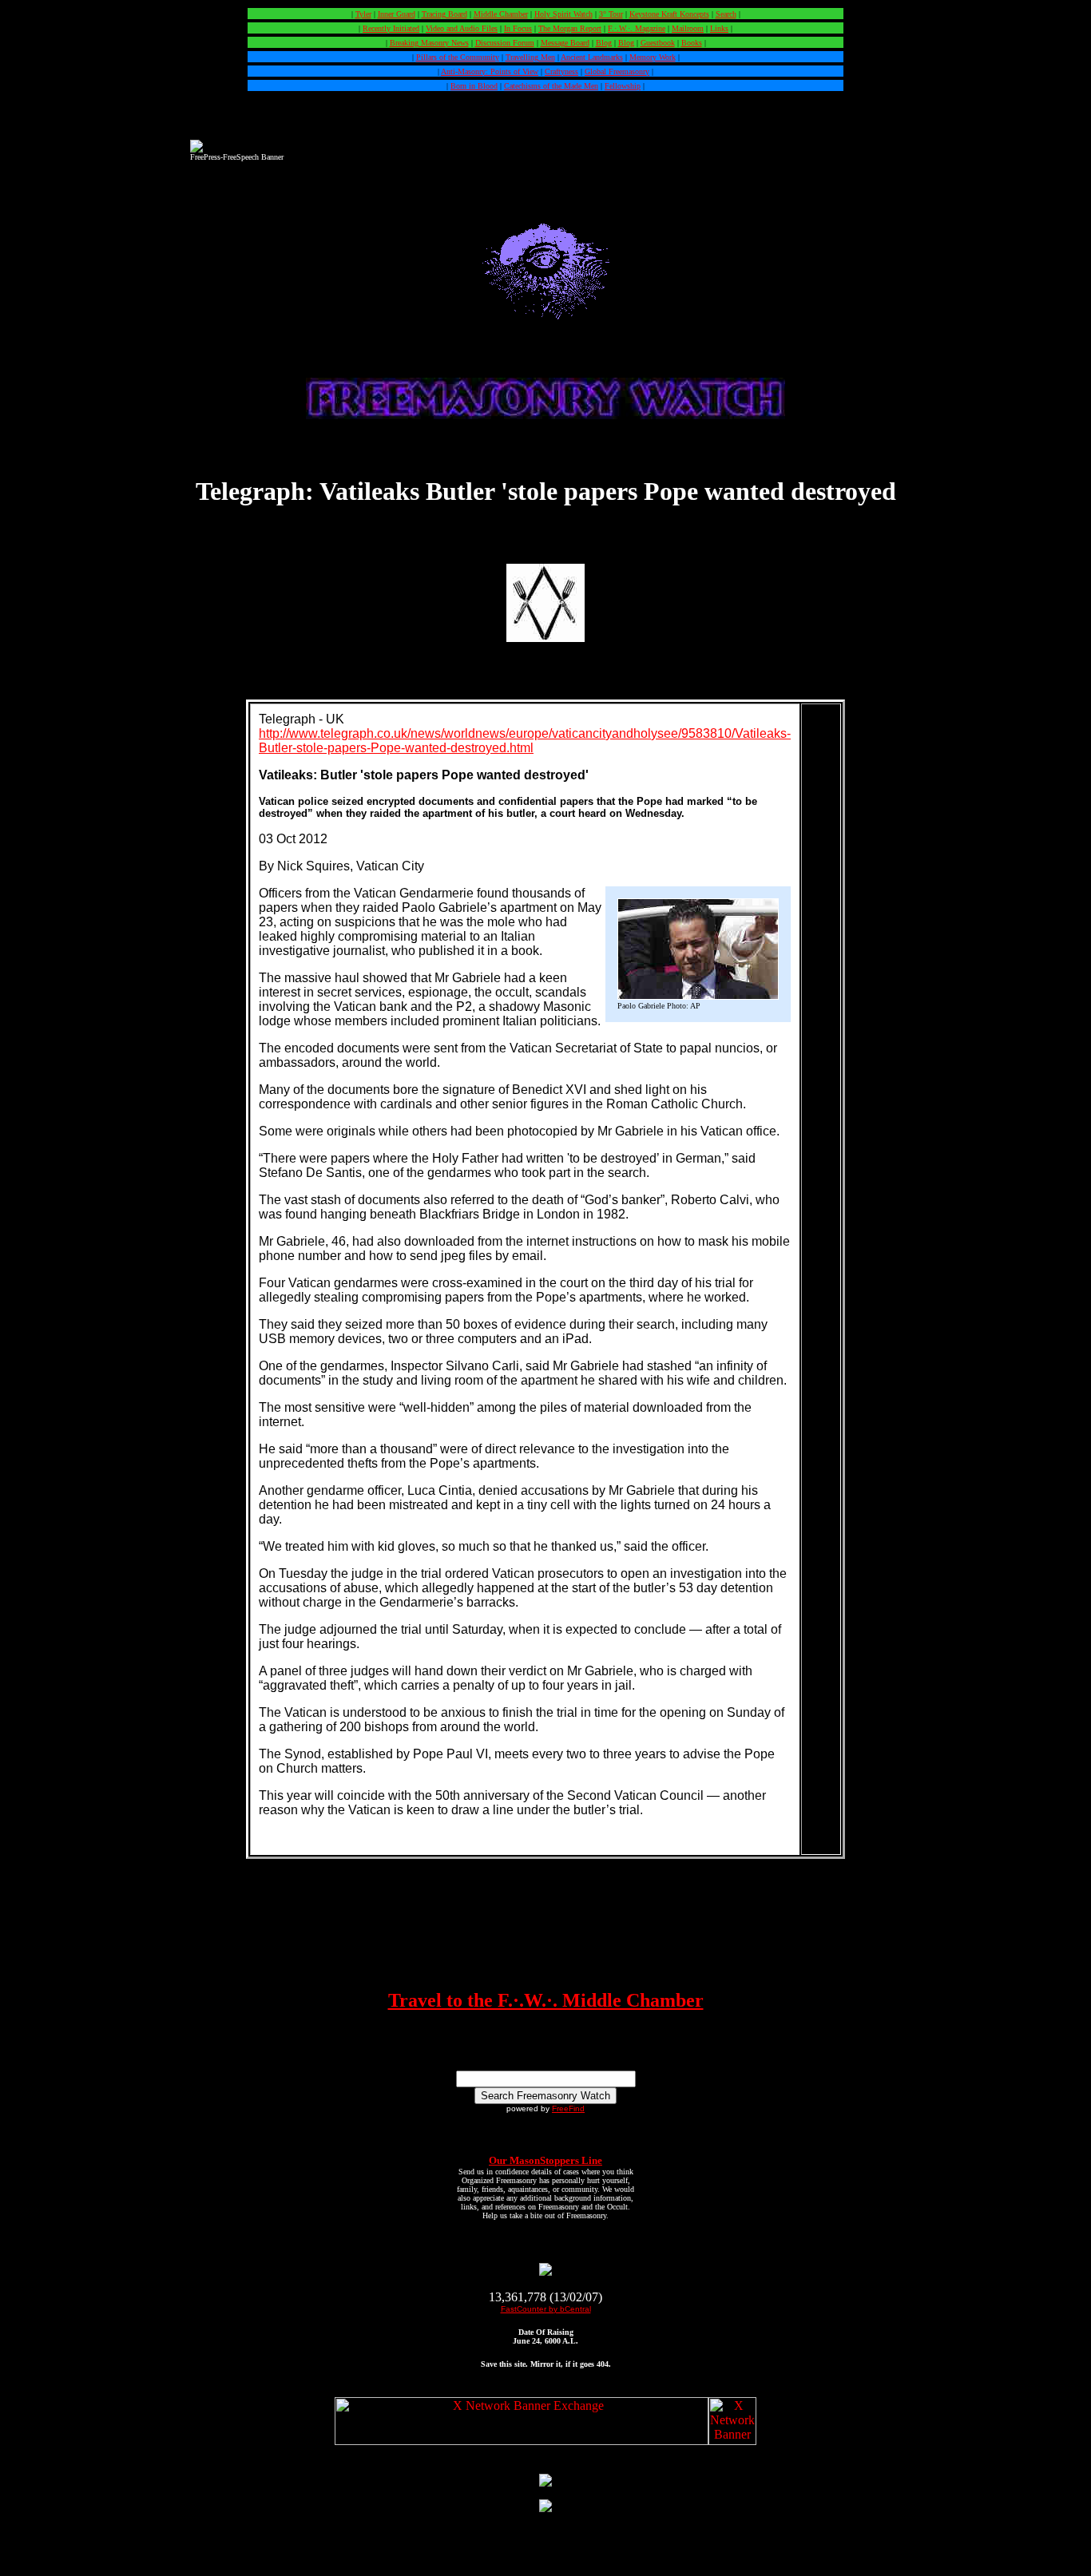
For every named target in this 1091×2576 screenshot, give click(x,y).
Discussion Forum (505, 43)
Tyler (363, 14)
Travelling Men (530, 57)
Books (692, 43)
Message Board (565, 43)
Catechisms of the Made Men (551, 86)
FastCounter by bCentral (546, 2309)
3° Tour (611, 14)
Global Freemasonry (617, 71)
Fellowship (623, 86)
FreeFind (568, 2108)
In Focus (518, 28)
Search (726, 14)
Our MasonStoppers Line (545, 2160)
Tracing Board (444, 14)
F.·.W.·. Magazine (637, 28)
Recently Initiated (391, 28)
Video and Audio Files (462, 28)
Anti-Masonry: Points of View (490, 71)
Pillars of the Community (458, 57)
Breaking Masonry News (429, 43)
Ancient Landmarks (592, 57)
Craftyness (561, 71)
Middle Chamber (501, 14)
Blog (604, 43)
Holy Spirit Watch (563, 14)
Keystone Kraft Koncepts (669, 14)
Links (719, 28)
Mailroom (688, 28)
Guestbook (658, 43)
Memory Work (653, 57)
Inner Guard (397, 14)
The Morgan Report (570, 28)
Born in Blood (474, 86)
